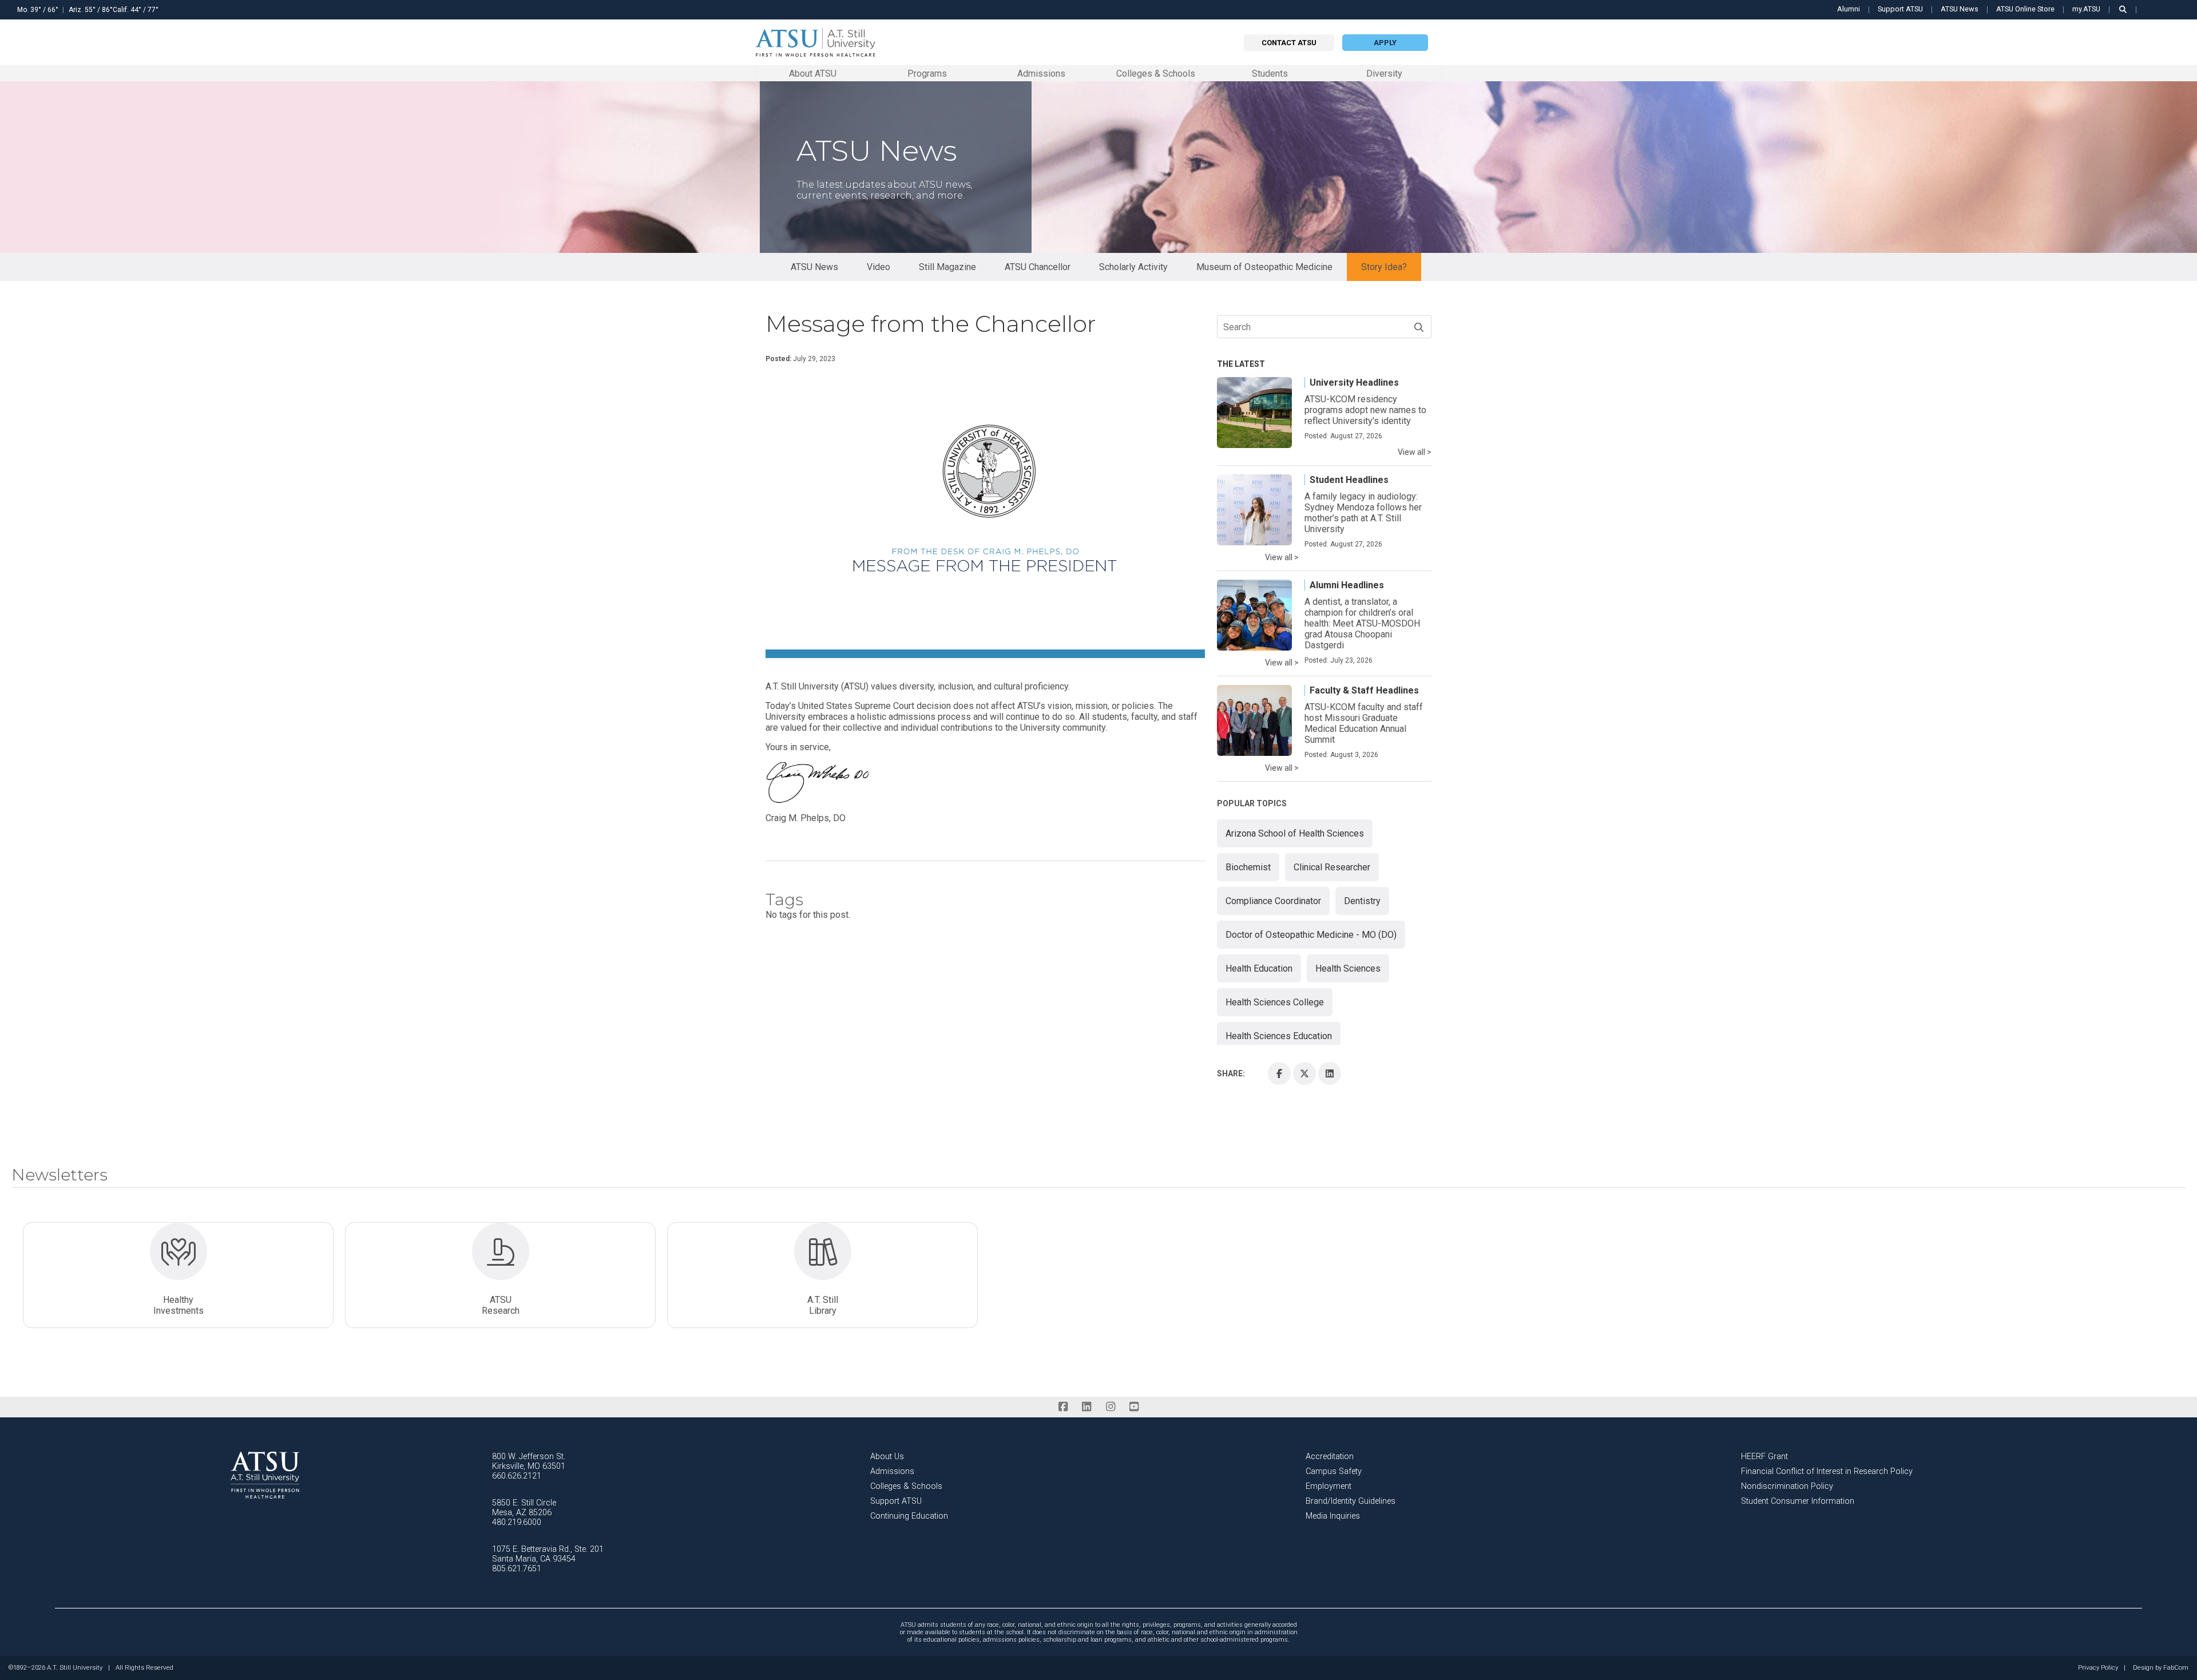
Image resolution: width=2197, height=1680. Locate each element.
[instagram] (1110, 1407)
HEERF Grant (1764, 1457)
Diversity (1384, 74)
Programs (927, 73)
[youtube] (1134, 1407)
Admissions (1041, 73)
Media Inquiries (1333, 1516)
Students (1270, 73)
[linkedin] (1087, 1407)
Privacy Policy (2098, 1668)
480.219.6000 (517, 1522)
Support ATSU (1900, 9)
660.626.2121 (517, 1476)
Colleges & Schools (1156, 73)
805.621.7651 (517, 1569)
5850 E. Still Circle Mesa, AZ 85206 (524, 1508)
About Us (887, 1457)
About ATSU (813, 73)
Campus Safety (1334, 1471)
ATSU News (1960, 9)
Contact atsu (1289, 43)
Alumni (1849, 9)
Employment (1328, 1486)
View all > (1415, 452)
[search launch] (2123, 9)
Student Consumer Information (1798, 1501)
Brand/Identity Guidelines (1351, 1501)
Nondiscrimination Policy (1787, 1486)
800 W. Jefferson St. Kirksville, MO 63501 (529, 1461)
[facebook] (1063, 1407)
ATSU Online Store (2025, 9)
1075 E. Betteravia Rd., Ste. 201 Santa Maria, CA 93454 (548, 1554)
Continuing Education (909, 1516)
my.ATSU (2086, 9)
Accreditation (1330, 1457)
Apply (1385, 43)
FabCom (2176, 1668)
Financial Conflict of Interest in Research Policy (1827, 1471)
